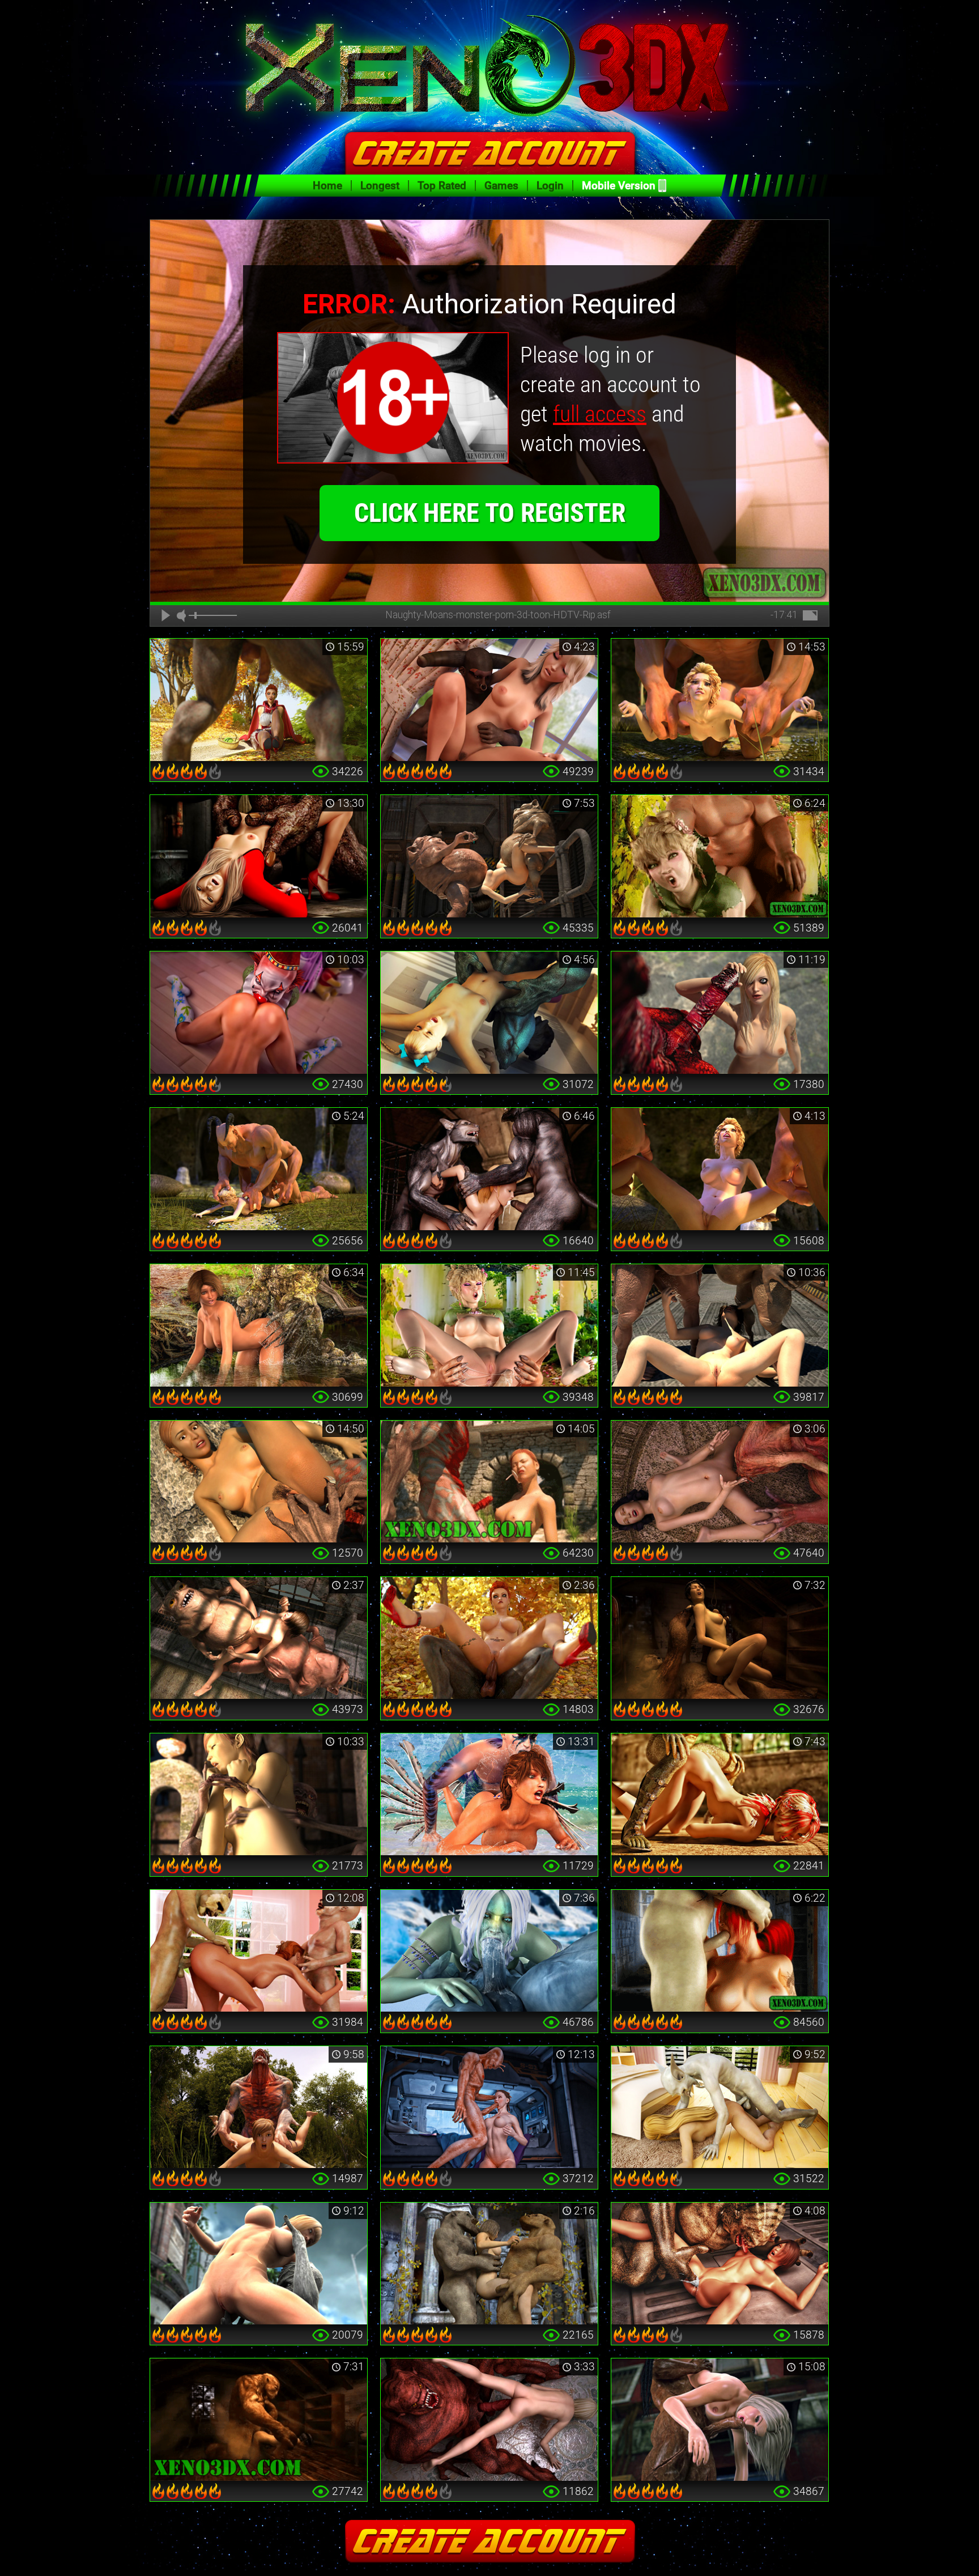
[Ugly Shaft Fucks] (259, 2420)
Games (501, 186)
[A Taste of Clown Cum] (259, 1013)
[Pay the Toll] (259, 1482)
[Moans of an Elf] (720, 856)
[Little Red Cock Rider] (489, 1638)
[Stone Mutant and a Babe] (259, 2264)
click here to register (490, 513)
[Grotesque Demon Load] (489, 1482)
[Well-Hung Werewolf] (259, 700)
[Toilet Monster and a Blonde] (259, 856)
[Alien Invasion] (489, 2107)
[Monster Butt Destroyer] (720, 700)
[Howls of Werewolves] (489, 1169)
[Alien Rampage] (720, 2264)
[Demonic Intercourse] (489, 700)
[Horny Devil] (489, 1013)
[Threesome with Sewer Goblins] (259, 1638)
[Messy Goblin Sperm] (720, 1325)
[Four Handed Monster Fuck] (720, 1169)
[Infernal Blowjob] (720, 1951)
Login (550, 186)
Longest (380, 186)
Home (327, 186)
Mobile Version (619, 186)
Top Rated (442, 186)
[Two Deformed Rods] (489, 856)
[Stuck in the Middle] (489, 2264)
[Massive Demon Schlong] (720, 1013)
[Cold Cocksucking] (489, 1951)
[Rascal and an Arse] (720, 2107)
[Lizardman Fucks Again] (720, 1795)
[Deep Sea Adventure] (489, 1795)
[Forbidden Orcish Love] (489, 1325)
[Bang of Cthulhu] (720, 1482)
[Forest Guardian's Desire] (259, 1325)
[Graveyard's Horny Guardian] (259, 1795)
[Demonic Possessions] (489, 2420)
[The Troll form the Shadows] (720, 1638)
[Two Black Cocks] (720, 2420)
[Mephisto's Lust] (259, 2107)
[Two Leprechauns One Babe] (259, 1951)
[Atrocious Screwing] (259, 1169)
